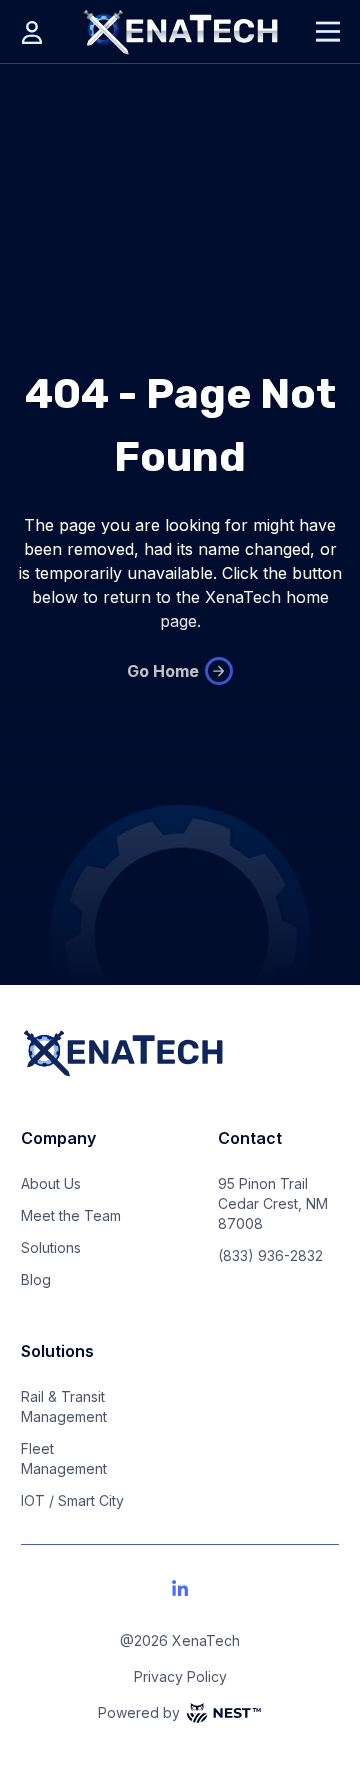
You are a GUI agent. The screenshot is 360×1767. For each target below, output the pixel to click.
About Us (51, 1183)
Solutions (51, 1247)
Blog (36, 1279)
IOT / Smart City (72, 1500)
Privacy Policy (180, 1676)
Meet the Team (71, 1215)
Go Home (163, 671)
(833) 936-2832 (270, 1255)
